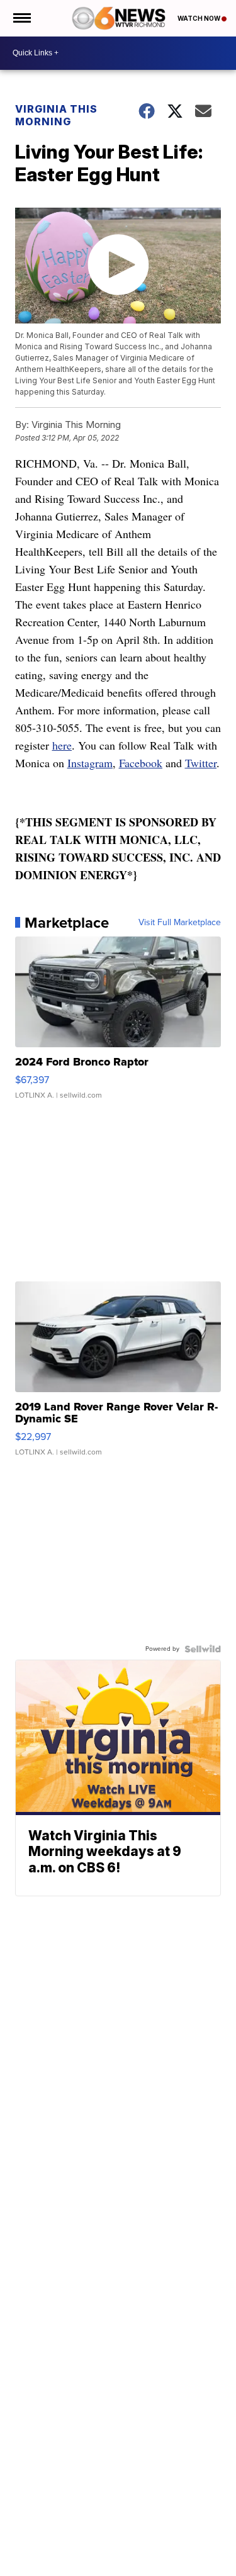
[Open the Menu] (21, 18)
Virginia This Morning (56, 115)
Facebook (141, 763)
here (62, 745)
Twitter (201, 763)
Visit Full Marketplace (180, 923)
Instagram (90, 763)
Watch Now (199, 18)
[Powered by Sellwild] (203, 1649)
